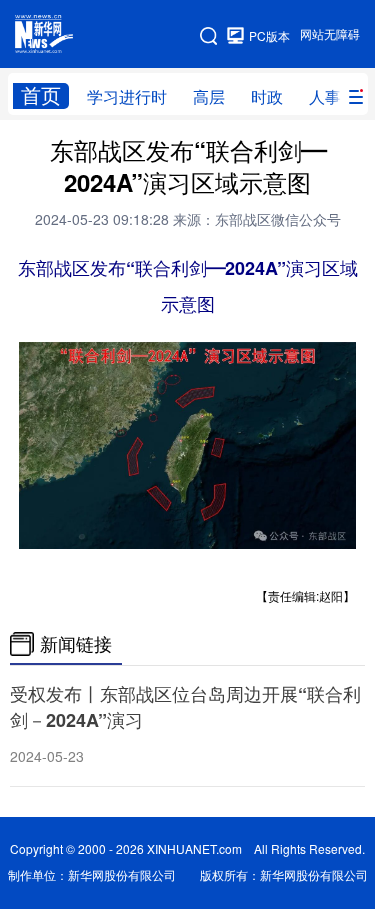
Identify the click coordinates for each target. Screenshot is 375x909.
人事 (325, 97)
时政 (267, 97)
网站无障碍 (330, 34)
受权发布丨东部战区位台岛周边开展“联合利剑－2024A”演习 (185, 707)
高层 (209, 97)
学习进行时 (127, 97)
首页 (41, 95)
